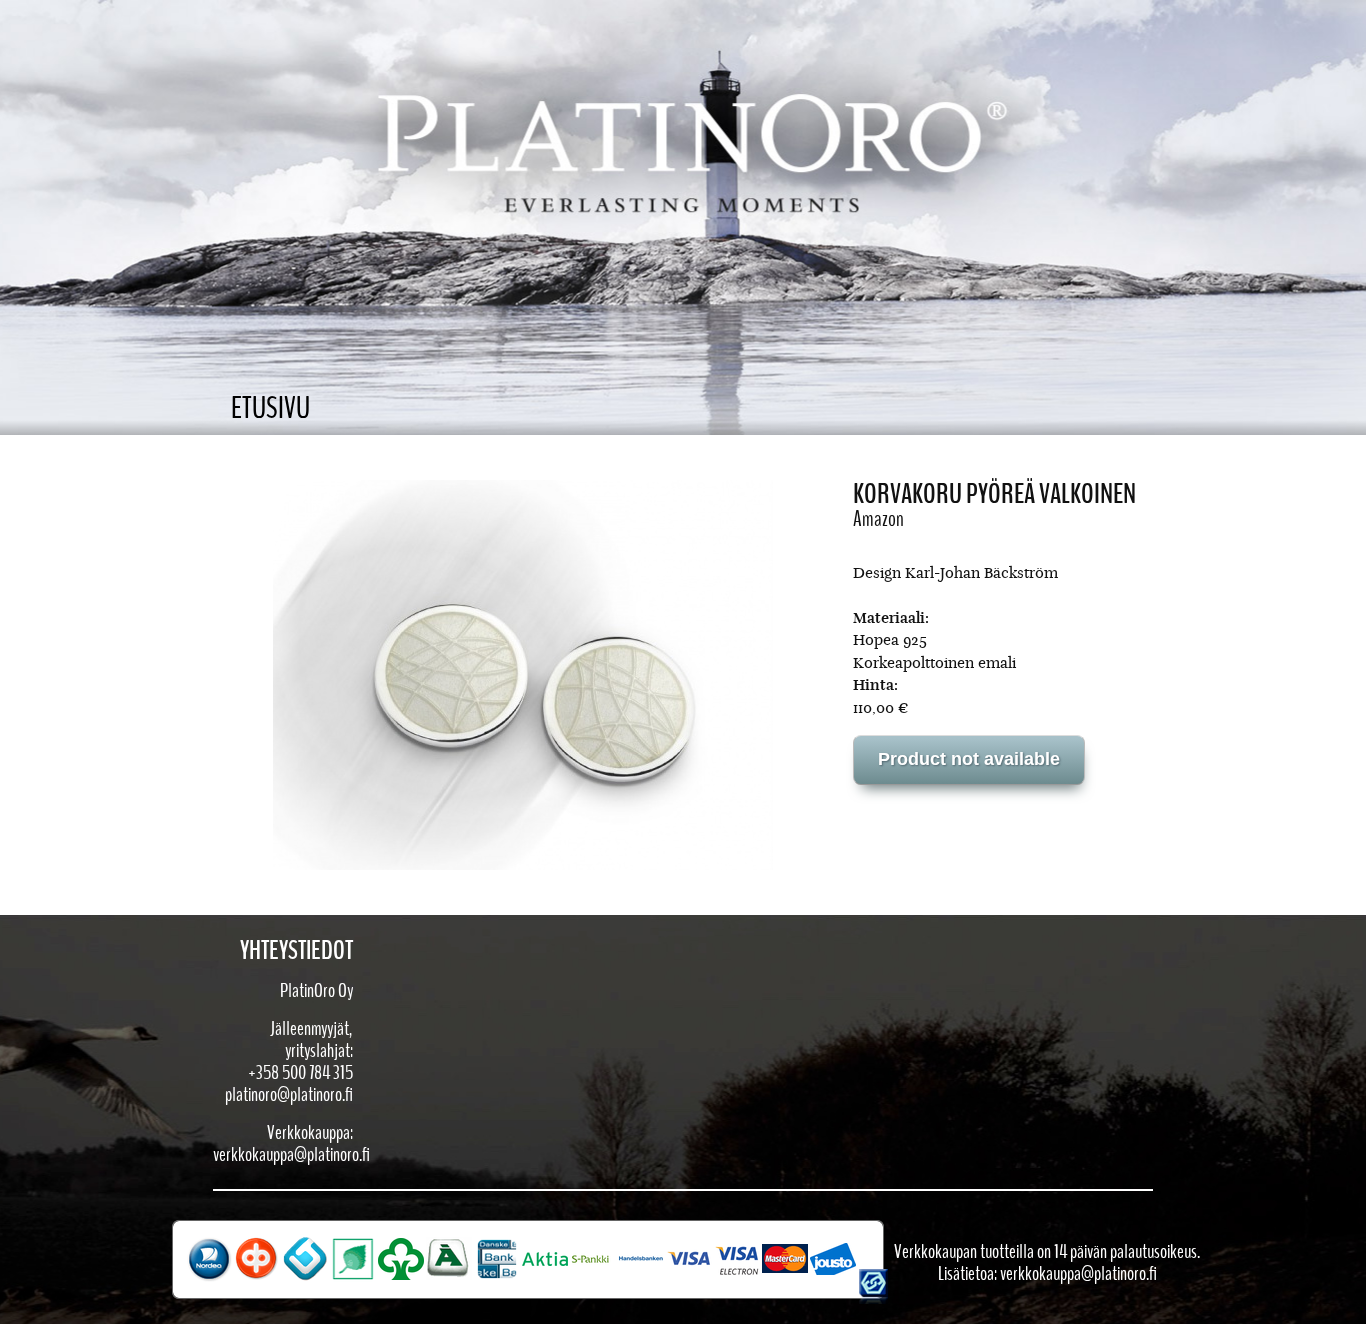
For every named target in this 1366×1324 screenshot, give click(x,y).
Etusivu (270, 408)
